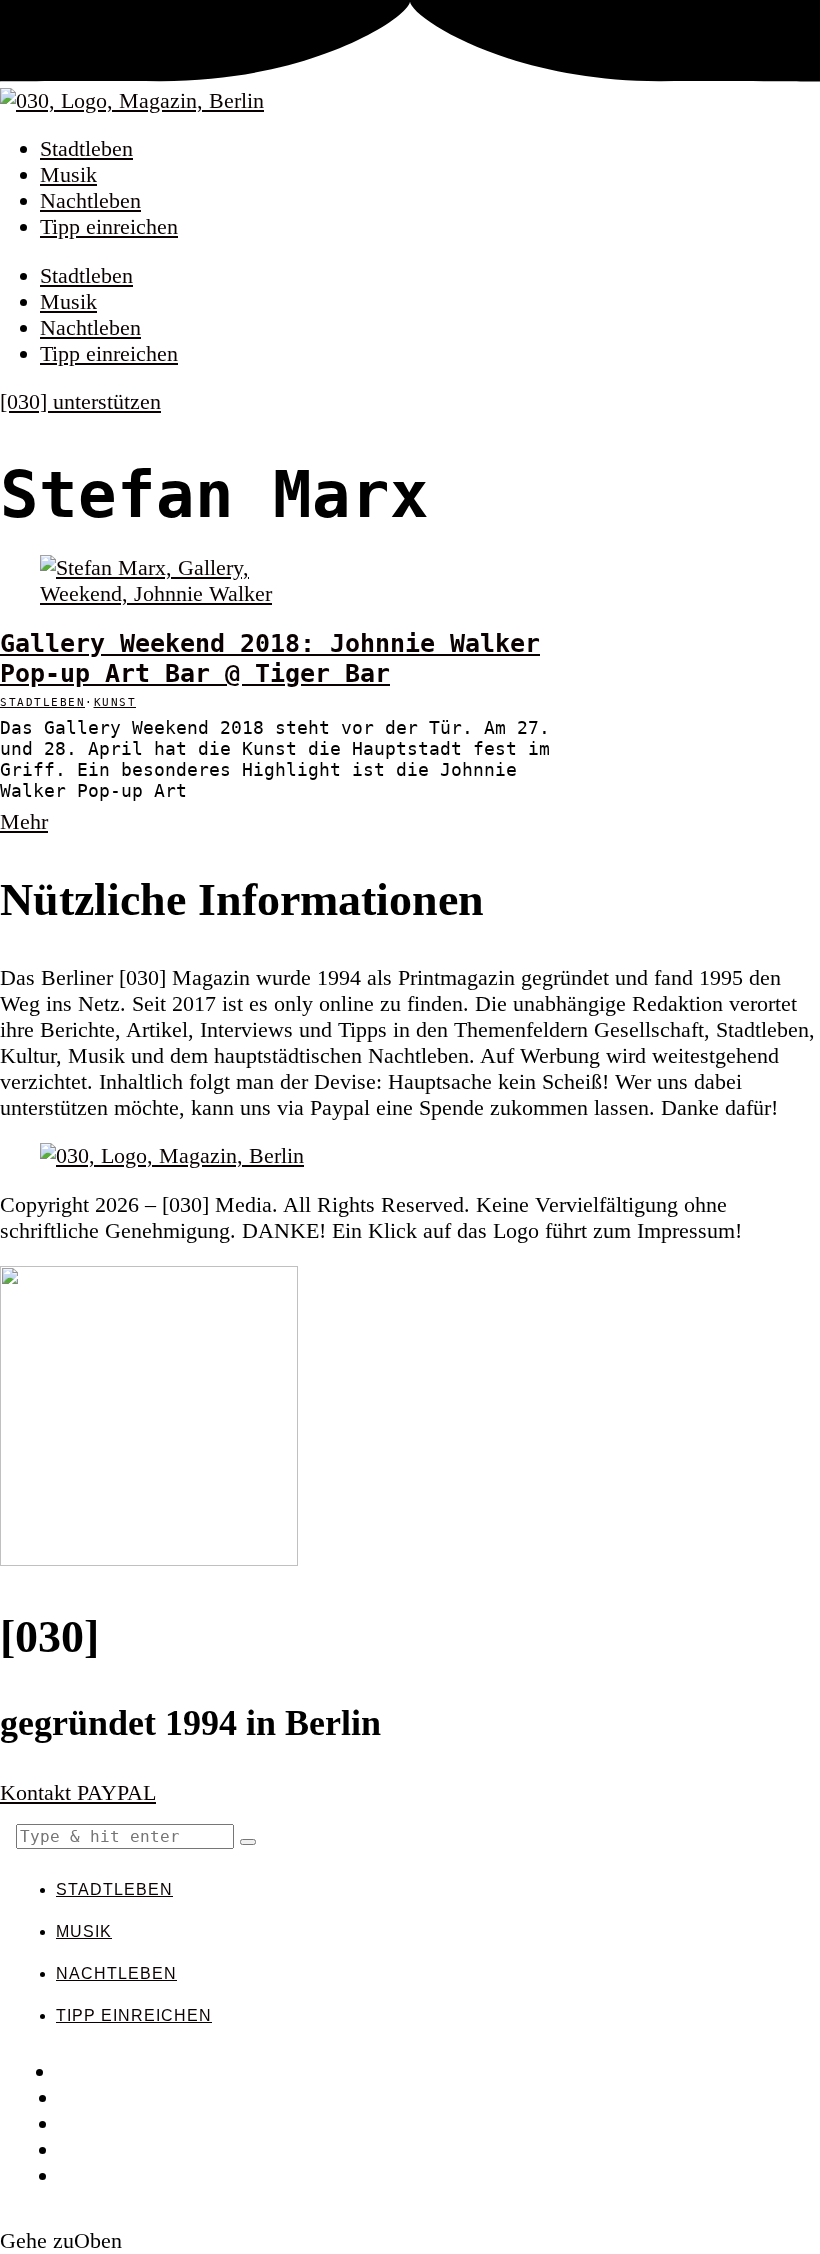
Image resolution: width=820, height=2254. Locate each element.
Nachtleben (90, 200)
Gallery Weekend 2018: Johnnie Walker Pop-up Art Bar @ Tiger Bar (270, 658)
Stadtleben (86, 148)
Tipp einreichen (109, 226)
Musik (68, 174)
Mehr (24, 821)
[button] (248, 1842)
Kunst (115, 702)
